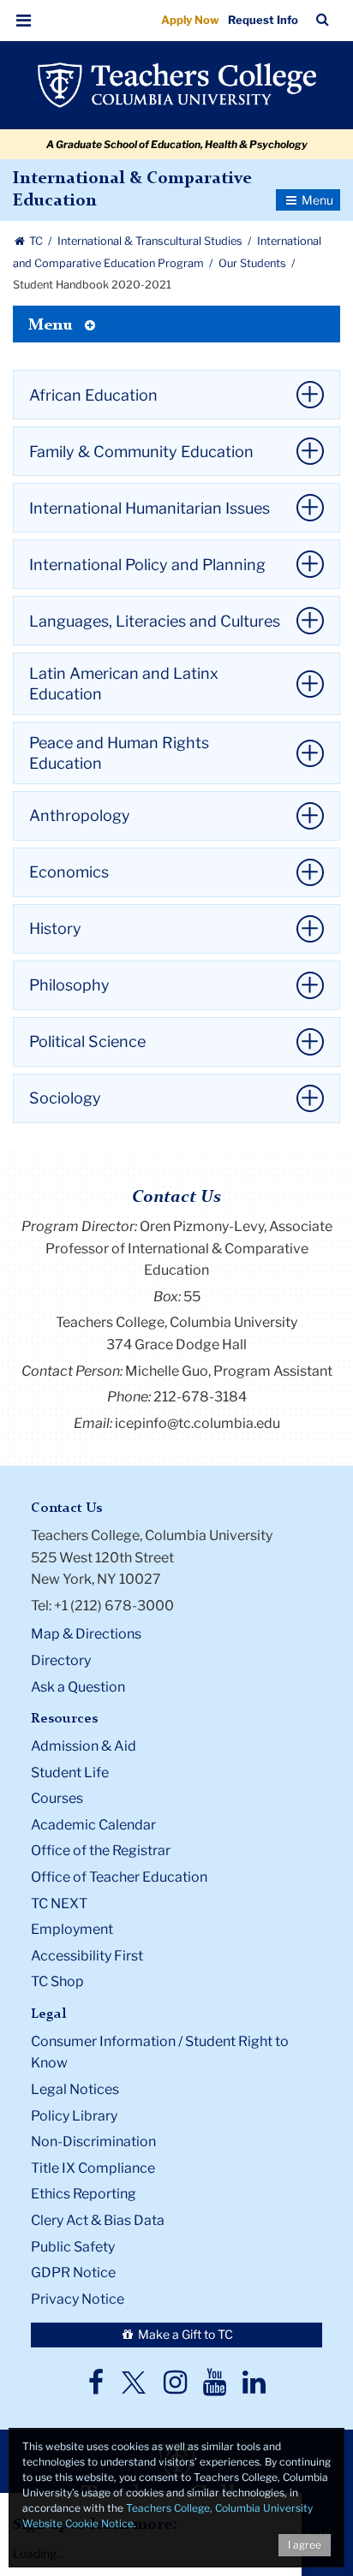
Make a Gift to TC (184, 2334)
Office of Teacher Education (119, 1877)
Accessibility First (87, 1956)
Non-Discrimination (93, 2142)
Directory (61, 1660)
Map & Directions (86, 1634)
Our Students (254, 263)
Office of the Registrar (101, 1850)
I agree (305, 2545)
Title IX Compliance (93, 2168)
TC (36, 241)
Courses (57, 1798)
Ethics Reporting (84, 2194)
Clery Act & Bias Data (98, 2220)
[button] (24, 21)
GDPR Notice (73, 2273)
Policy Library (74, 2116)
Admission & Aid (84, 1746)
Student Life (70, 1773)
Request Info (263, 20)
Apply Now (190, 20)
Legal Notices (75, 2089)
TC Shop (57, 1981)
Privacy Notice (78, 2299)
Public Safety (73, 2247)
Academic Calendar (93, 1825)
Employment (72, 1929)
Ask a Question (78, 1687)
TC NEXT (59, 1904)
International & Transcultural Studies (151, 241)
